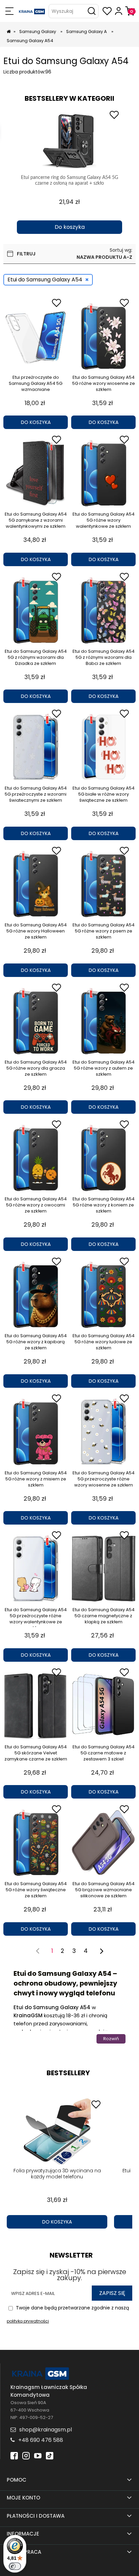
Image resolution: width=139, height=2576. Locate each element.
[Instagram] (26, 2455)
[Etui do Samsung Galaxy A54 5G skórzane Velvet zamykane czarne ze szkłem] (36, 1706)
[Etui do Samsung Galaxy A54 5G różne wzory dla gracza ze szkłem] (36, 1021)
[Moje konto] (119, 11)
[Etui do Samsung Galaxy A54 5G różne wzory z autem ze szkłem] (103, 1021)
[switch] (15, 2566)
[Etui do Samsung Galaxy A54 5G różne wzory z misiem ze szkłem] (36, 1432)
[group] (69, 171)
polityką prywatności (28, 2321)
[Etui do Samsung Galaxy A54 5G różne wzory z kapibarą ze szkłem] (36, 1295)
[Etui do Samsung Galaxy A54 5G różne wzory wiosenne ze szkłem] (103, 336)
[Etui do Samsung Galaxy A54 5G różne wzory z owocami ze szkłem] (36, 1158)
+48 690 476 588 (41, 2440)
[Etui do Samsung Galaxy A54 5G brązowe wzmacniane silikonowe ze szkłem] (103, 1843)
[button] (9, 11)
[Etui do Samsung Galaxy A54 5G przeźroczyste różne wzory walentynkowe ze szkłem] (36, 1569)
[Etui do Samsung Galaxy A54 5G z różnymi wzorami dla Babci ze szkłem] (103, 610)
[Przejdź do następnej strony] (101, 1951)
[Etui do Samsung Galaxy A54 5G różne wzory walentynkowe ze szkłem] (103, 473)
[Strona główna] (32, 11)
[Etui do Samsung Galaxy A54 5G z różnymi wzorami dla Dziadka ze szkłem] (36, 610)
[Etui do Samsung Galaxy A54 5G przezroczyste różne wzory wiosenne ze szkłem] (103, 1432)
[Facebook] (14, 2455)
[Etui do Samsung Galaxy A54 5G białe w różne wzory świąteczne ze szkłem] (103, 747)
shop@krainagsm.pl (46, 2430)
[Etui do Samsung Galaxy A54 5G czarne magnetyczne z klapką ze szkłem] (103, 1569)
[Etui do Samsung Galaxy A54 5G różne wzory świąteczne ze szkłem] (36, 1843)
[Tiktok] (50, 2455)
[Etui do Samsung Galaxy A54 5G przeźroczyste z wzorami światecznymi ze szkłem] (36, 747)
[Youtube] (38, 2455)
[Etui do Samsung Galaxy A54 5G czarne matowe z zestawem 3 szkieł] (103, 1706)
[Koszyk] (130, 11)
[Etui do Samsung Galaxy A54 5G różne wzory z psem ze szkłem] (103, 884)
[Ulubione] (107, 11)
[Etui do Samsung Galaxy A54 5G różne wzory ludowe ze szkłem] (103, 1295)
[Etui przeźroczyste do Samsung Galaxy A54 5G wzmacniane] (36, 336)
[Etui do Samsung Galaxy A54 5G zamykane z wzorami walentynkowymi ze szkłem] (36, 473)
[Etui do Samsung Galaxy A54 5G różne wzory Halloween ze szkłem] (36, 884)
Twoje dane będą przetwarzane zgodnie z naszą (68, 2314)
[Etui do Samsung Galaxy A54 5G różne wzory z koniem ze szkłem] (103, 1158)
